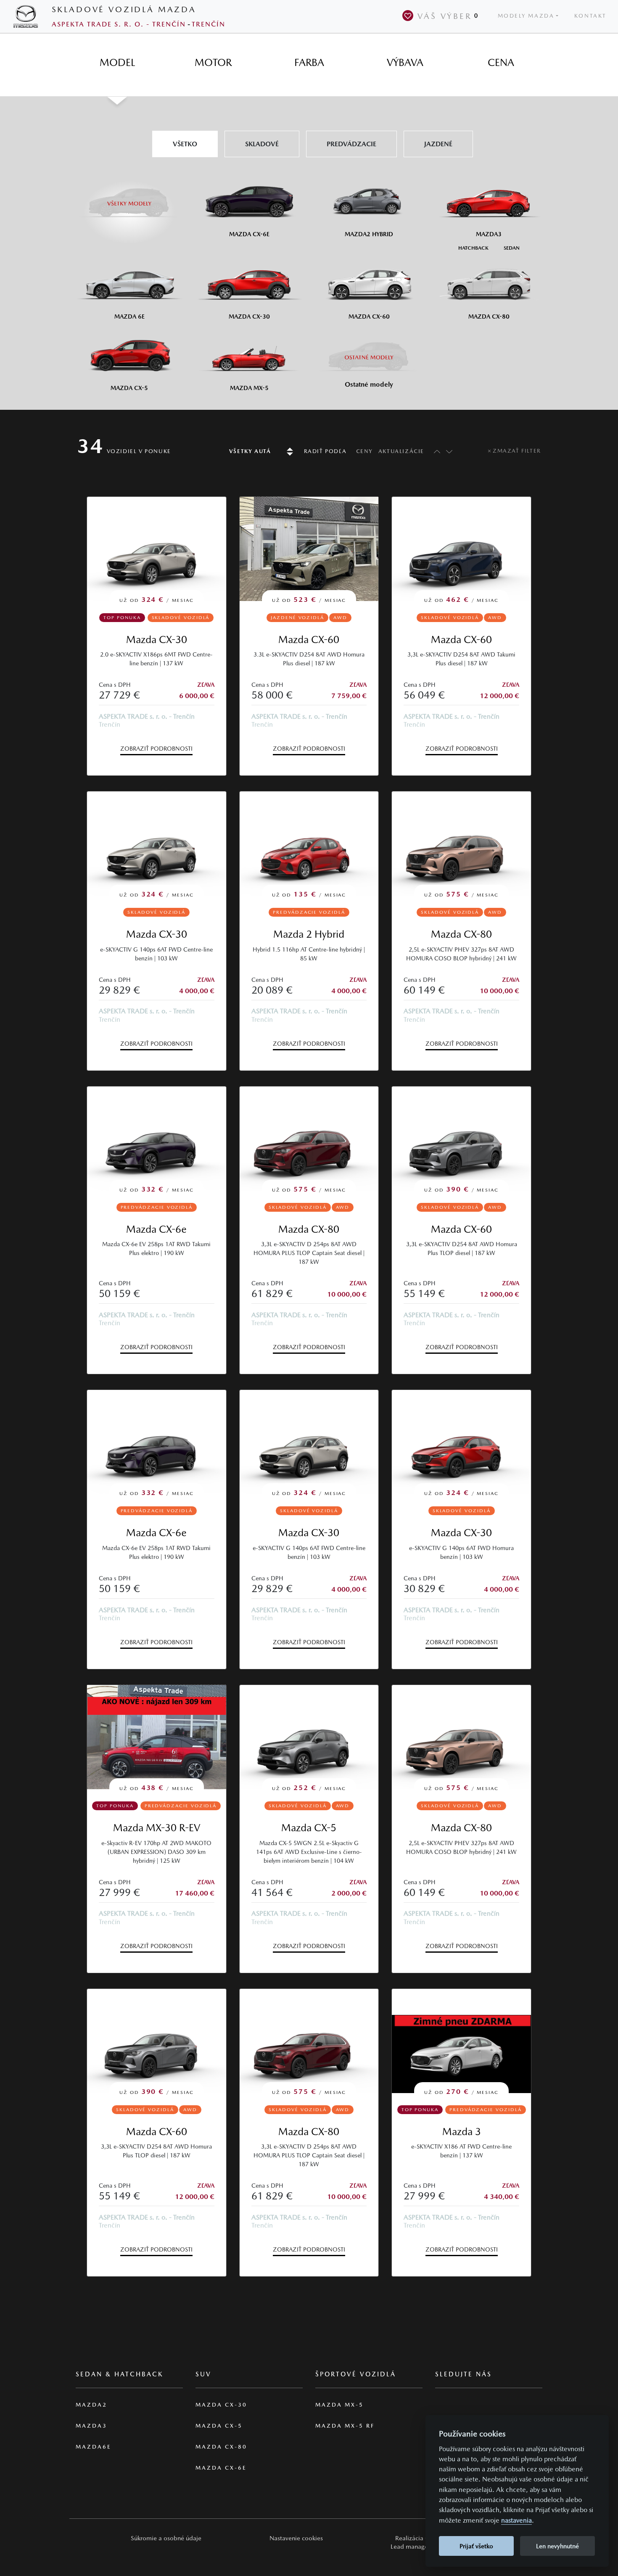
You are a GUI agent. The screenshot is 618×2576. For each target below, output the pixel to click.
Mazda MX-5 (339, 2405)
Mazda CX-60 (309, 639)
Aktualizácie (401, 451)
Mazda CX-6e (156, 1229)
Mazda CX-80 (461, 934)
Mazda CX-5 (309, 1828)
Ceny (364, 451)
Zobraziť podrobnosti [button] (156, 749)
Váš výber (448, 16)
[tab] (117, 63)
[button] (166, 2538)
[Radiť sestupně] (449, 451)
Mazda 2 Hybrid (309, 934)
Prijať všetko (476, 2546)
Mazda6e (94, 2447)
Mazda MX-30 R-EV (157, 1828)
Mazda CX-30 (157, 639)
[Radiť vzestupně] (435, 451)
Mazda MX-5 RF (345, 2426)
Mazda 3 (462, 2132)
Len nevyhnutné (557, 2546)
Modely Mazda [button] (526, 16)
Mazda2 (91, 2405)
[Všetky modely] (129, 198)
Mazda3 (91, 2426)
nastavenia (516, 2520)
